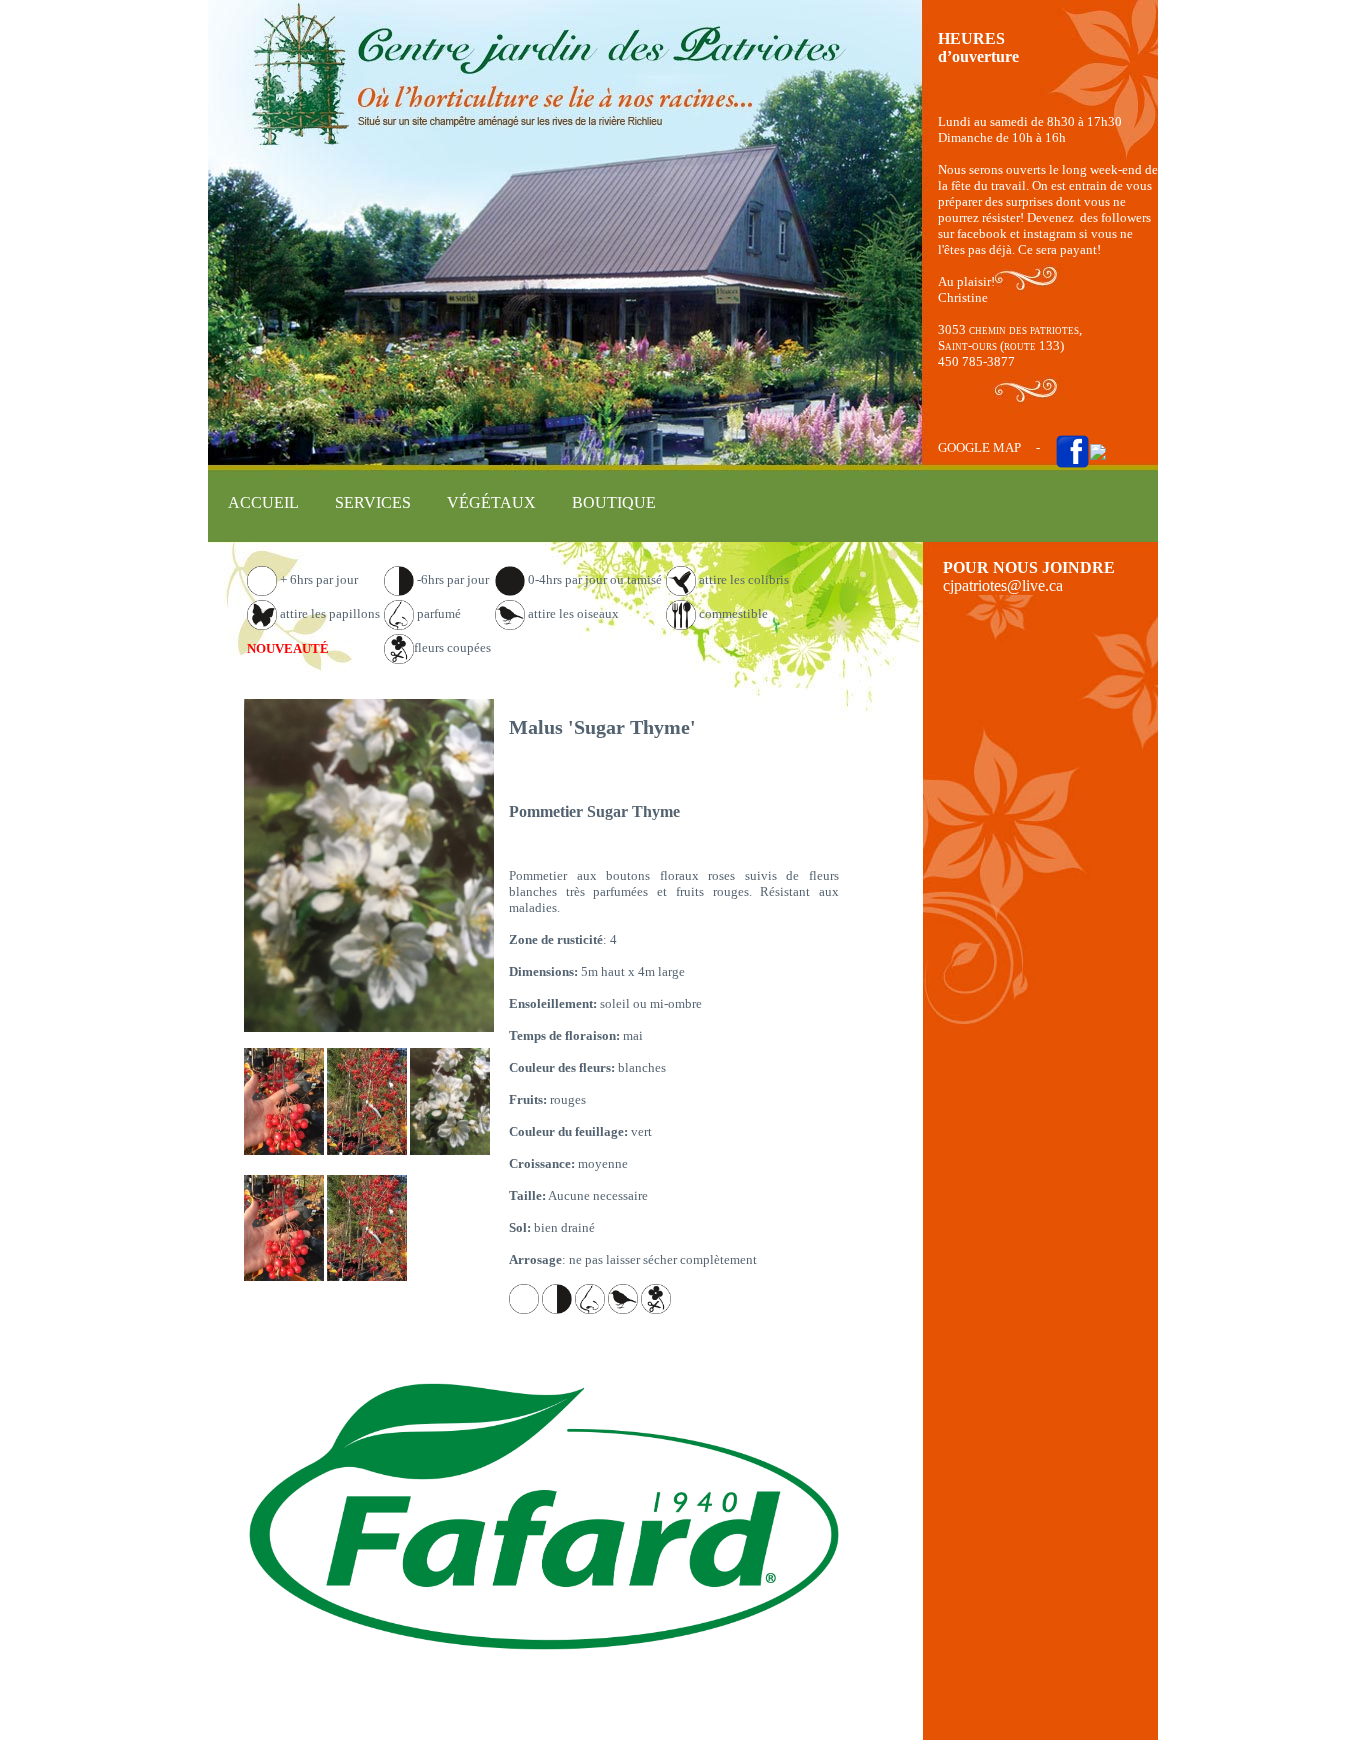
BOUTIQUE (614, 502)
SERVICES (373, 502)
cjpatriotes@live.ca (1003, 585)
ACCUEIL (263, 502)
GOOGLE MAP (979, 447)
